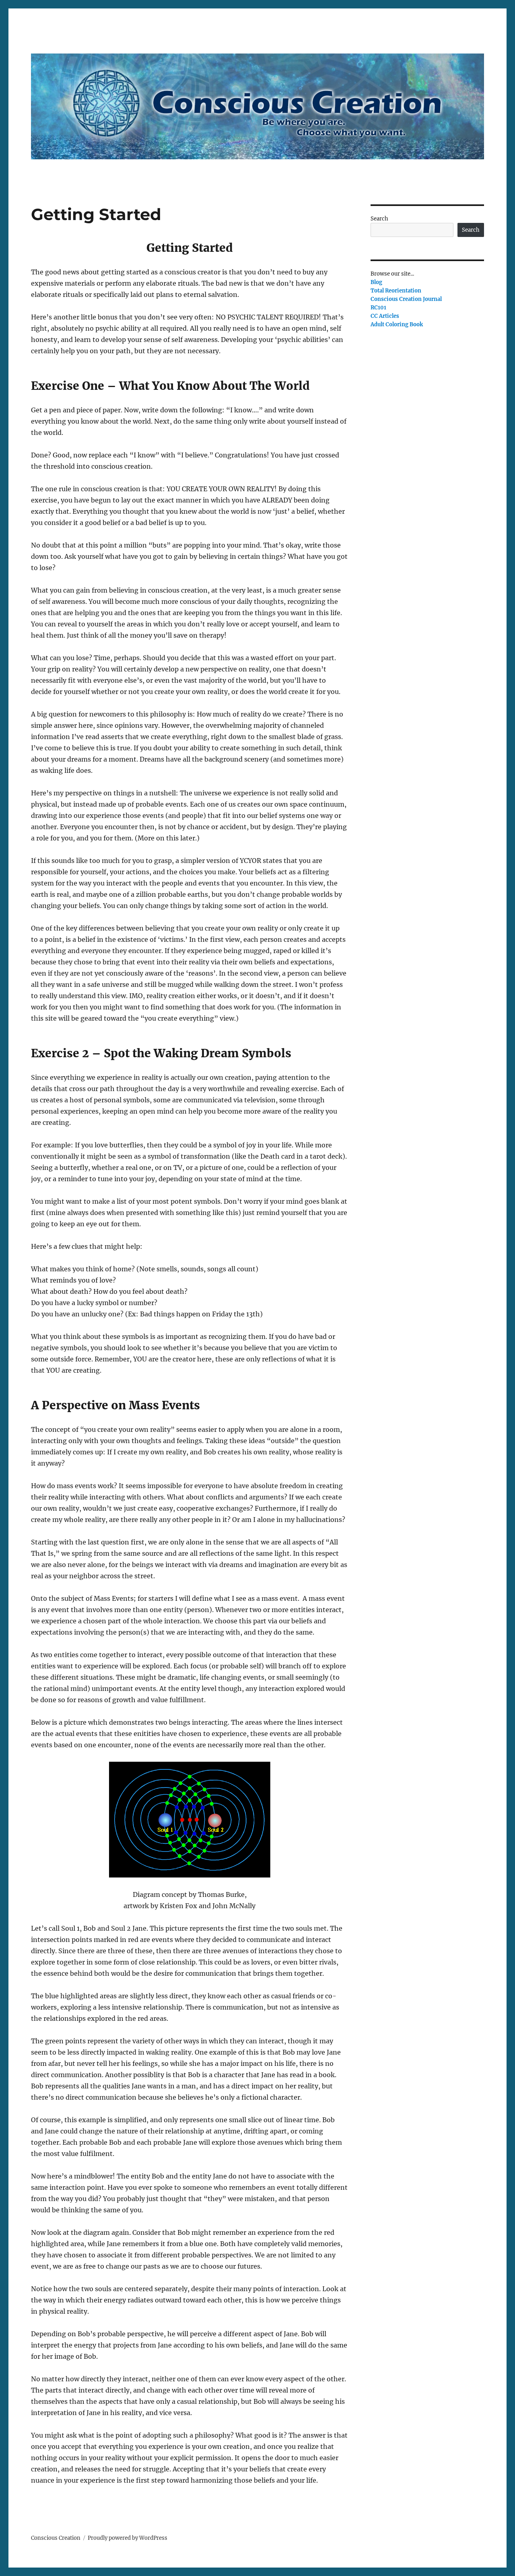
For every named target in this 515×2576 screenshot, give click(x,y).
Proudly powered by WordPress (128, 2538)
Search (379, 219)
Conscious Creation (56, 2538)
